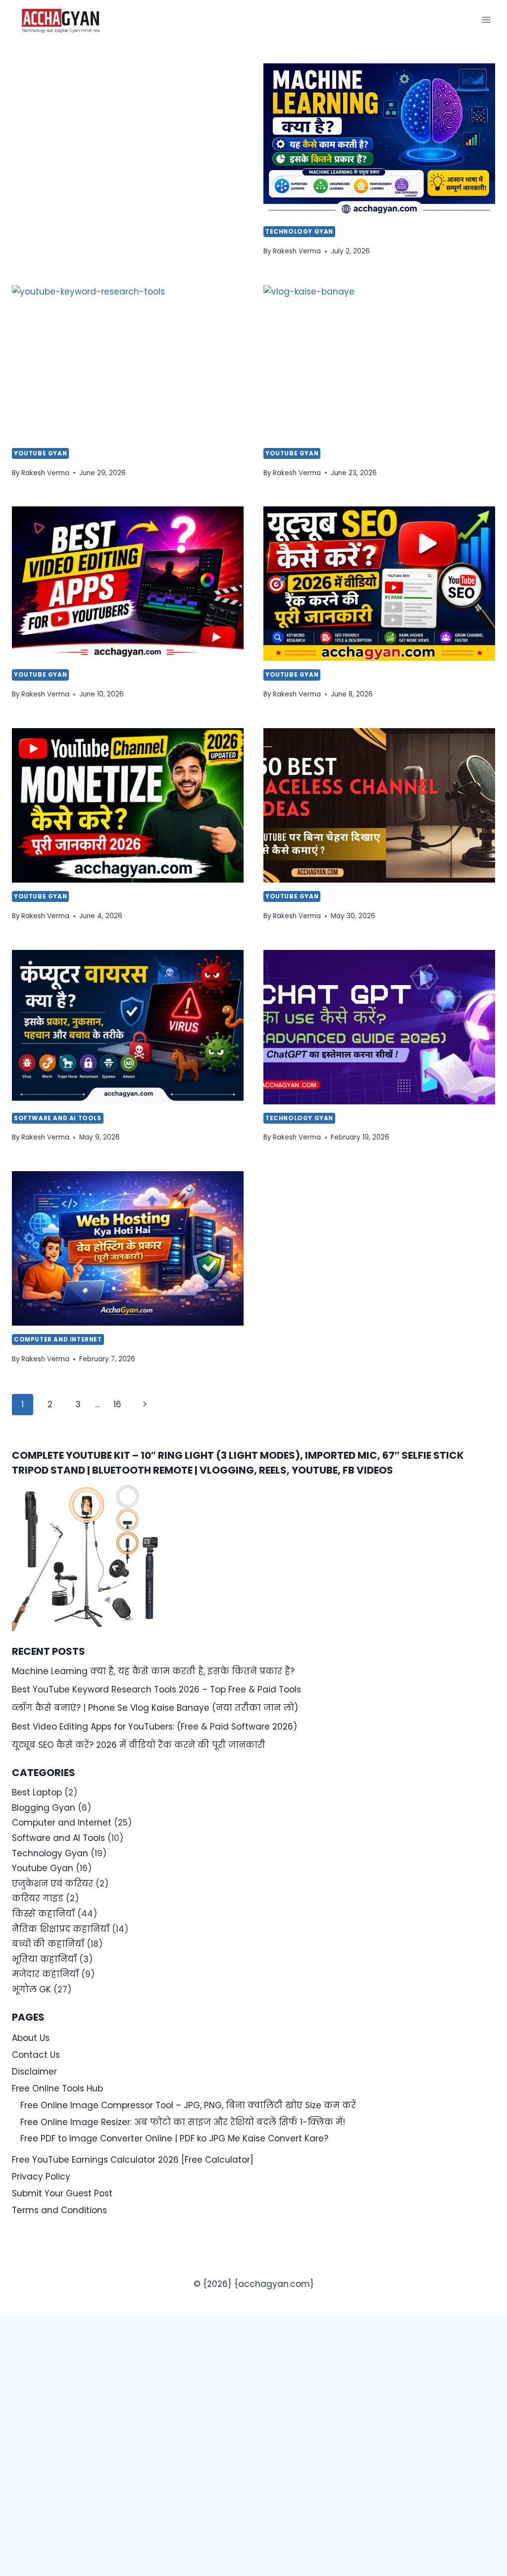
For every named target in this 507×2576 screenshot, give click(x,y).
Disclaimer (34, 2072)
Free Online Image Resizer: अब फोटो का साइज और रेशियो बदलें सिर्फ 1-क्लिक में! (183, 2122)
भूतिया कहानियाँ (44, 1959)
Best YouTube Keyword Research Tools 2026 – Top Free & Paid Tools (156, 1689)
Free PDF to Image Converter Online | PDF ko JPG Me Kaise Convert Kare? (174, 2138)
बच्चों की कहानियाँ (48, 1944)
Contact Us (36, 2055)
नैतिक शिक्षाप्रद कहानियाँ (61, 1929)
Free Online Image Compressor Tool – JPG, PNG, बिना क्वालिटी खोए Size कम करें (188, 2105)
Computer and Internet (58, 1339)
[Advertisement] (128, 137)
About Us (31, 2038)
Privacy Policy (41, 2177)
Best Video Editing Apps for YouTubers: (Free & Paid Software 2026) (154, 1727)
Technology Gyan (299, 232)
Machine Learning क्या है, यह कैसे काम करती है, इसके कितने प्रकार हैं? (153, 1671)
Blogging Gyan (44, 1808)
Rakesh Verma (297, 251)
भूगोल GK (31, 1989)
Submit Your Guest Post (62, 2193)
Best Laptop (37, 1792)
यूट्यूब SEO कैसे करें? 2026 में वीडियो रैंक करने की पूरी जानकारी (139, 1745)
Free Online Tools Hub (57, 2088)
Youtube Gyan (40, 453)
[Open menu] (486, 20)
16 (117, 1404)
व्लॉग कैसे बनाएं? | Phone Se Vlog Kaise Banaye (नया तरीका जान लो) (155, 1708)
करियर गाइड (38, 1898)
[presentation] (379, 141)
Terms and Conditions (59, 2210)
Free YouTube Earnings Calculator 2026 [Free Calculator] (133, 2160)
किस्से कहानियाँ (43, 1914)
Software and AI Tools (58, 1118)
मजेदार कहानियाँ (45, 1974)
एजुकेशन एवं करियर (52, 1883)
